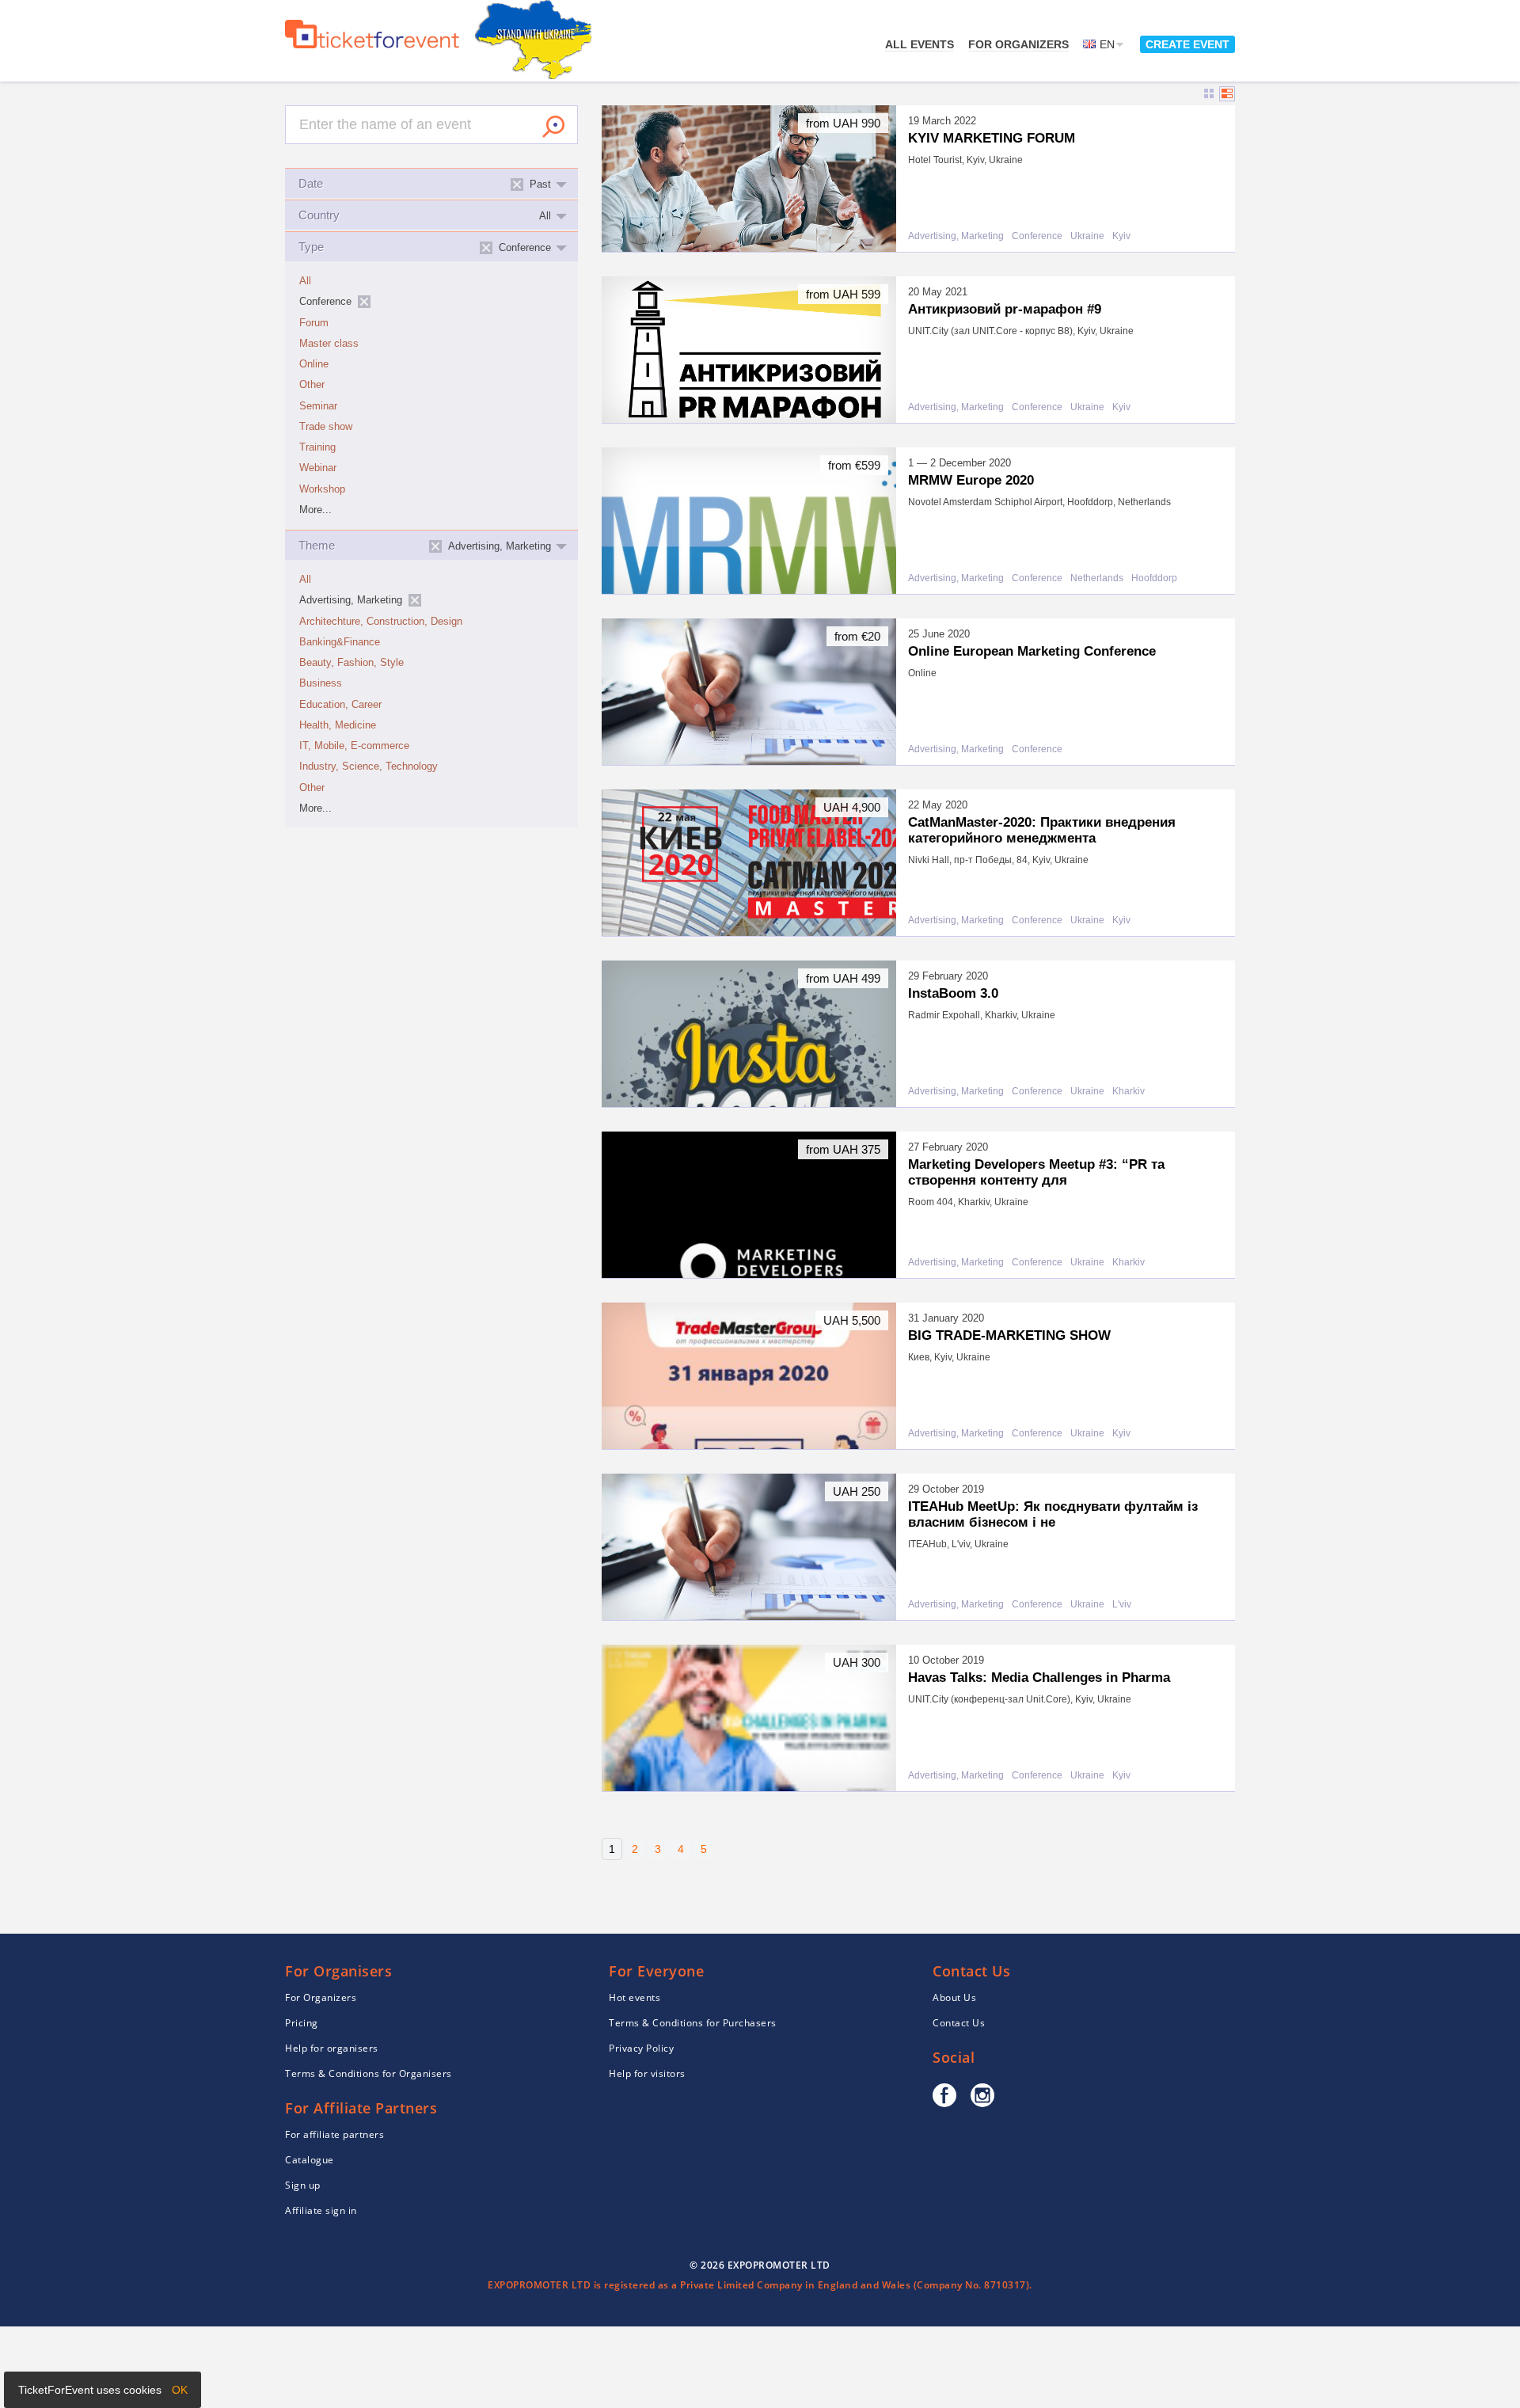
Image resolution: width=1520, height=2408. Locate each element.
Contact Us (959, 2023)
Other (312, 385)
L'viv (1122, 1605)
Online (314, 364)
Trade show (326, 427)
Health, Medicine (338, 725)
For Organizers (1018, 44)
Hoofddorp (1154, 578)
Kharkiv (1129, 1092)
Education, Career (340, 705)
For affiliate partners (334, 2134)
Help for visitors (647, 2073)
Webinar (318, 468)
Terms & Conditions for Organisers (369, 2073)
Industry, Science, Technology (369, 767)
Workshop (322, 489)
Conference (1037, 236)
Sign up (303, 2185)
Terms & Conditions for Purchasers (693, 2023)
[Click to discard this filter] (364, 302)
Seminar (318, 406)
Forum (314, 323)
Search (553, 127)
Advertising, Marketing (956, 236)
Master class (329, 344)
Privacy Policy (641, 2048)
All (305, 281)
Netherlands (1097, 578)
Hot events (635, 1997)
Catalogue (310, 2160)
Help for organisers (332, 2048)
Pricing (302, 2023)
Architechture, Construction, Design (381, 622)
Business (321, 683)
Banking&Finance (340, 642)
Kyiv (1121, 236)
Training (317, 447)
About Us (954, 1997)
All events (920, 44)
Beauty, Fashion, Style (351, 663)
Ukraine (1087, 236)
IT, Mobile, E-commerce (354, 746)
